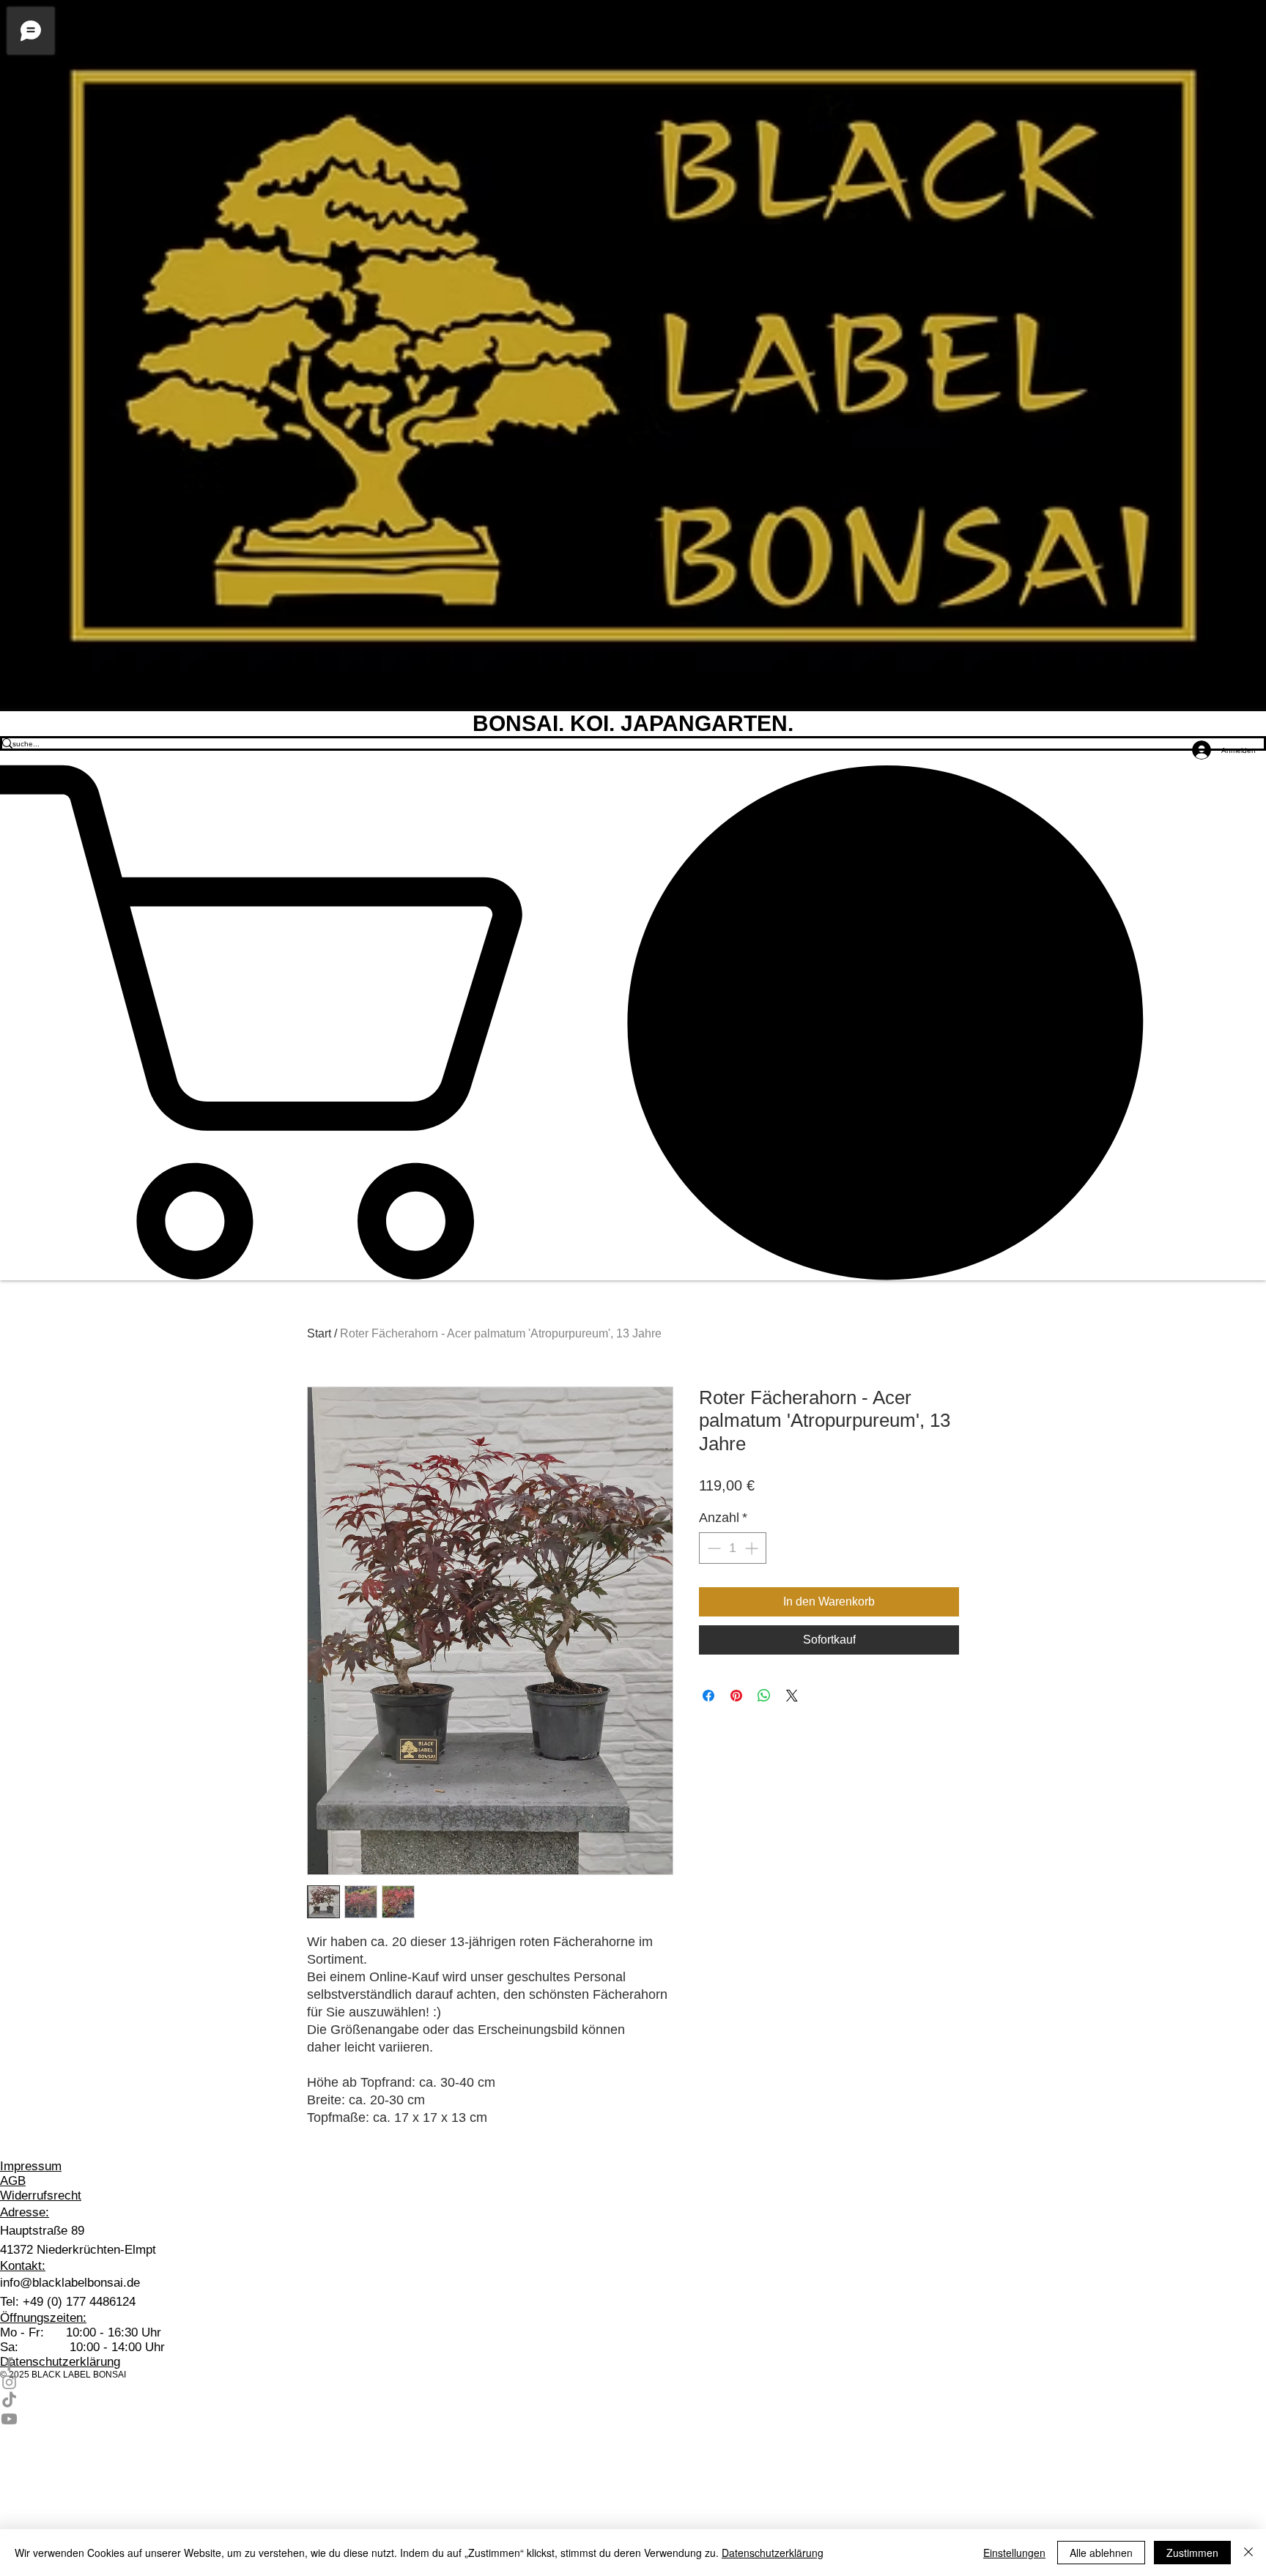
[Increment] (753, 1548)
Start (319, 1333)
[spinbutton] (733, 1548)
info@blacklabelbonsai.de (70, 2283)
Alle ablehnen (1101, 2553)
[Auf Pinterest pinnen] (736, 1696)
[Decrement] (712, 1548)
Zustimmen (1192, 2553)
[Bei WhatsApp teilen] (764, 1696)
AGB (13, 2181)
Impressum (31, 2166)
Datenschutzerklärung (773, 2553)
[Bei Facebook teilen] (708, 1696)
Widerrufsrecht (41, 2195)
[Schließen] (1248, 2553)
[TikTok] (633, 2401)
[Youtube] (633, 2419)
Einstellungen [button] (1014, 2553)
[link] (633, 1022)
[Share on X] (792, 1696)
